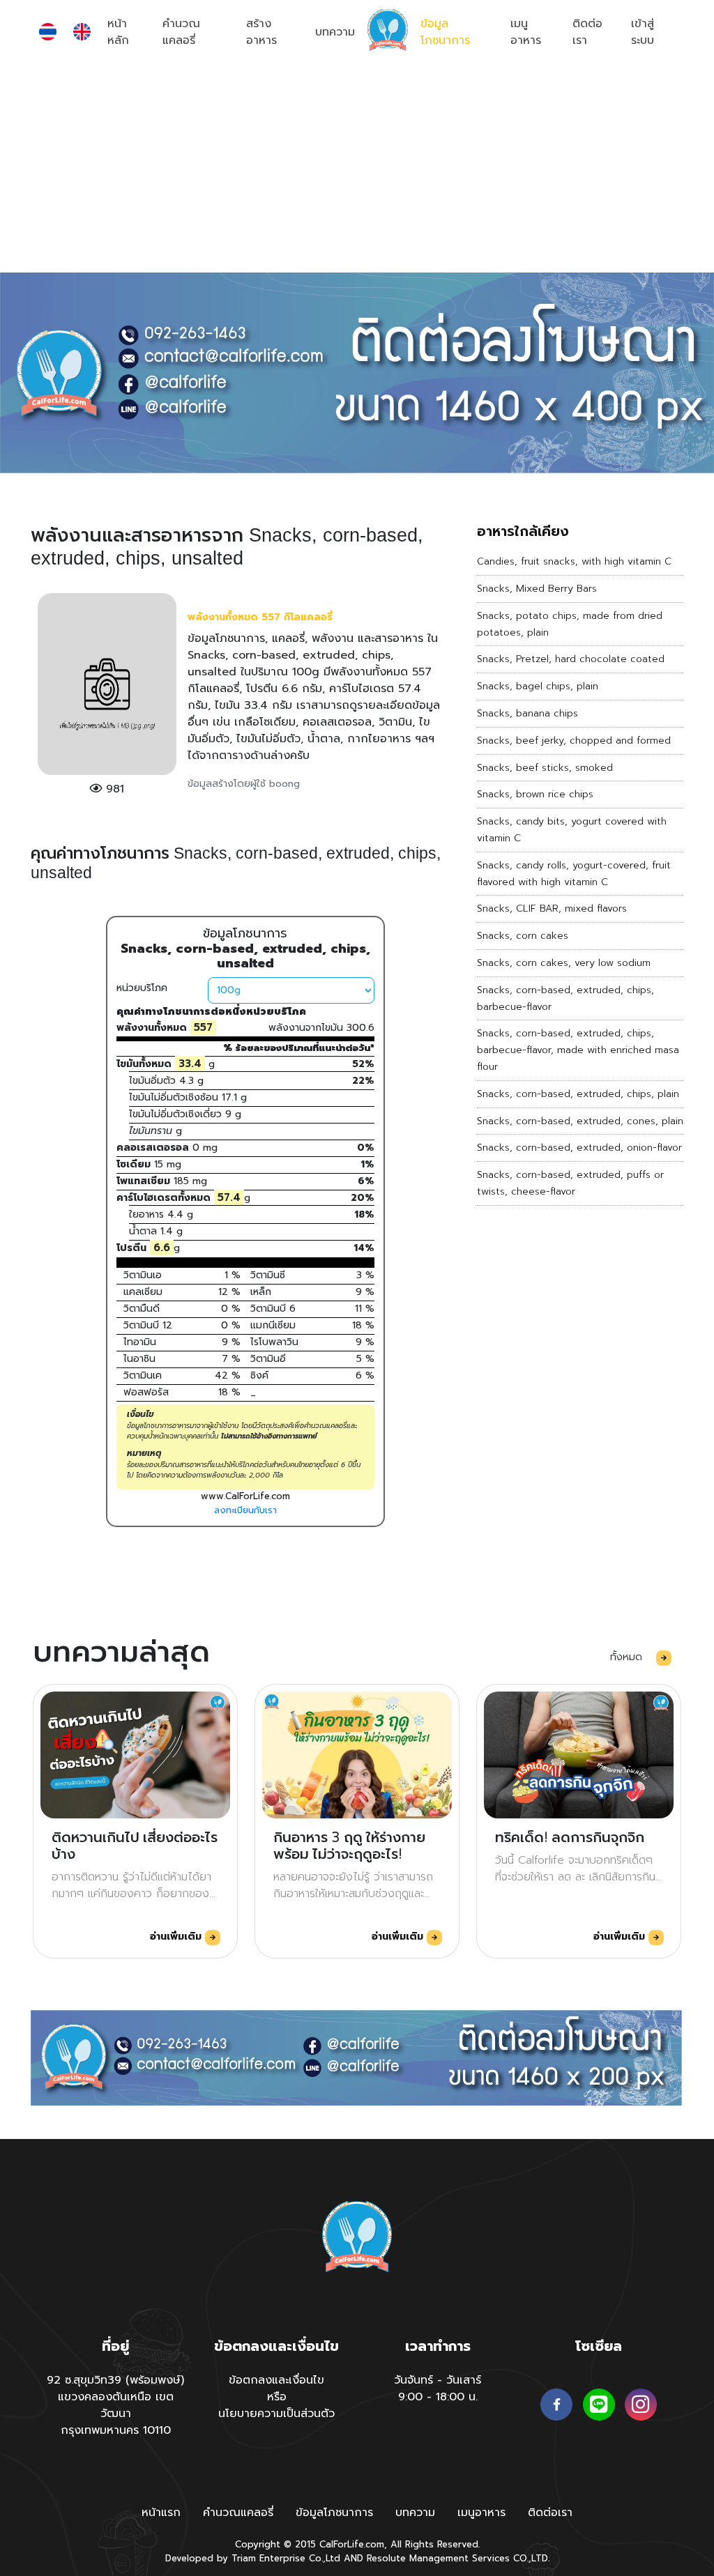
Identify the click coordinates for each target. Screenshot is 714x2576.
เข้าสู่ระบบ (643, 32)
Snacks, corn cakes (523, 936)
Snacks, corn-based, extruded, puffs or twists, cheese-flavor (570, 1183)
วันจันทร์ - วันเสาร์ (438, 2380)
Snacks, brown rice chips (535, 794)
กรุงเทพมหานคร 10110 (116, 2430)
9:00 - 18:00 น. (438, 2397)
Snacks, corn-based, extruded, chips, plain (578, 1094)
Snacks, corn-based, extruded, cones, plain (580, 1121)
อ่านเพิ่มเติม (177, 1937)
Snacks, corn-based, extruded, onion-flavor (579, 1148)
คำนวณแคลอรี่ (181, 32)
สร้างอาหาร (261, 32)
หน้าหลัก (118, 32)
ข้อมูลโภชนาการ (445, 32)
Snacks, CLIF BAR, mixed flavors (552, 909)
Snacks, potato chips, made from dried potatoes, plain (570, 624)
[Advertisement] (357, 168)
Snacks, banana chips (527, 713)
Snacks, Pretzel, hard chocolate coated (571, 659)
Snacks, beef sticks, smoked (545, 768)
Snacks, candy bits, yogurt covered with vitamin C (572, 830)
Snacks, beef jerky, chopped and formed (574, 741)
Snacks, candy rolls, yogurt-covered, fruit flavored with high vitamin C (574, 874)
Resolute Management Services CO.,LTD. (458, 2558)
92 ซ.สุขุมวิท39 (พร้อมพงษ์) (115, 2380)
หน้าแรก (161, 2513)
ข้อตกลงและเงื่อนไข (276, 2380)
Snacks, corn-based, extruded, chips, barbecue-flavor (565, 998)
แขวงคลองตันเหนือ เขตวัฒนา (116, 2405)
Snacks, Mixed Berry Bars (537, 589)
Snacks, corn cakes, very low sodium (564, 963)
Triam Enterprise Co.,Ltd (286, 2558)
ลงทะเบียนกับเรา (245, 1510)
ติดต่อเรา (587, 32)
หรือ (277, 2397)
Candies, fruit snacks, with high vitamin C (574, 561)
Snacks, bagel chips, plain (538, 686)
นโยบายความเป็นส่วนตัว (276, 2414)
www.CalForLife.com (245, 1496)
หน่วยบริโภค (142, 988)
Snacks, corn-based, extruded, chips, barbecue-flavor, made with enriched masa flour (578, 1050)
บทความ (335, 32)
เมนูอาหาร (526, 32)
